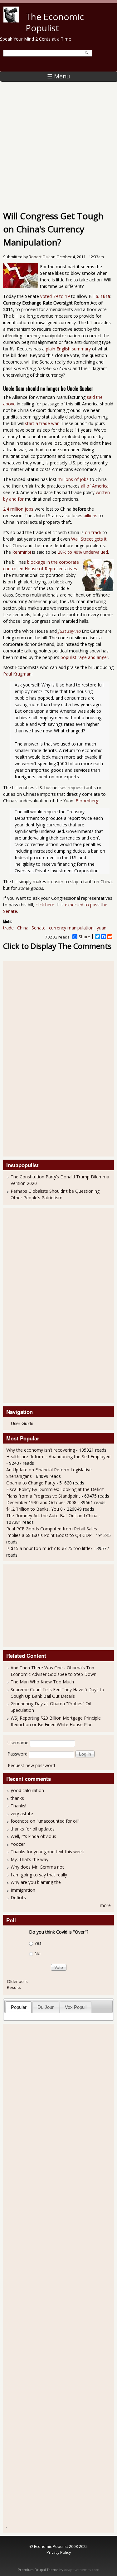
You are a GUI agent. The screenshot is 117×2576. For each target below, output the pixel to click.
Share (84, 937)
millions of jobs (73, 479)
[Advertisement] (58, 143)
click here (45, 905)
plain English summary (68, 349)
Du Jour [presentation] (46, 2007)
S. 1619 (103, 296)
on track (93, 532)
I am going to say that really (39, 1875)
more (105, 1905)
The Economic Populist (55, 22)
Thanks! (18, 1806)
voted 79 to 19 (55, 296)
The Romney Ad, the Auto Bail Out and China (52, 1516)
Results (14, 1987)
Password (17, 1754)
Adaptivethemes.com (82, 2570)
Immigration (23, 1890)
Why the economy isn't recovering (41, 1450)
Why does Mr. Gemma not (37, 1867)
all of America (95, 486)
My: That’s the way (29, 1859)
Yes (38, 1943)
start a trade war (42, 423)
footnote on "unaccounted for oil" (45, 1821)
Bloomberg (87, 801)
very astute (22, 1813)
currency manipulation (71, 928)
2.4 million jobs (18, 509)
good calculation (27, 1790)
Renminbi (22, 552)
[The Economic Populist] (11, 21)
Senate (39, 928)
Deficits (18, 1897)
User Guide (22, 1423)
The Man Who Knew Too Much (42, 1682)
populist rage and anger (84, 657)
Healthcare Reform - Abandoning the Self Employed (58, 1456)
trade (8, 928)
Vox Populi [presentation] (76, 2007)
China (23, 928)
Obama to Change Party (31, 1483)
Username (18, 1743)
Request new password (31, 1765)
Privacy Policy (59, 2552)
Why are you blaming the (36, 1882)
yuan (102, 928)
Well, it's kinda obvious (33, 1836)
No (37, 1953)
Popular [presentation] (19, 2007)
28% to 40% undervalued (83, 552)
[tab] (19, 2007)
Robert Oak (39, 257)
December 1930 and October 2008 (41, 1502)
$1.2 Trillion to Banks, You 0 (34, 1509)
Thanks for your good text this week (47, 1852)
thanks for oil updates (33, 1829)
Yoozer (18, 1844)
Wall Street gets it (89, 539)
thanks (17, 1798)
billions (90, 515)
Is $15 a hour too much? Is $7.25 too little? (49, 1548)
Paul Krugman (17, 674)
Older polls (17, 1981)
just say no (69, 631)
